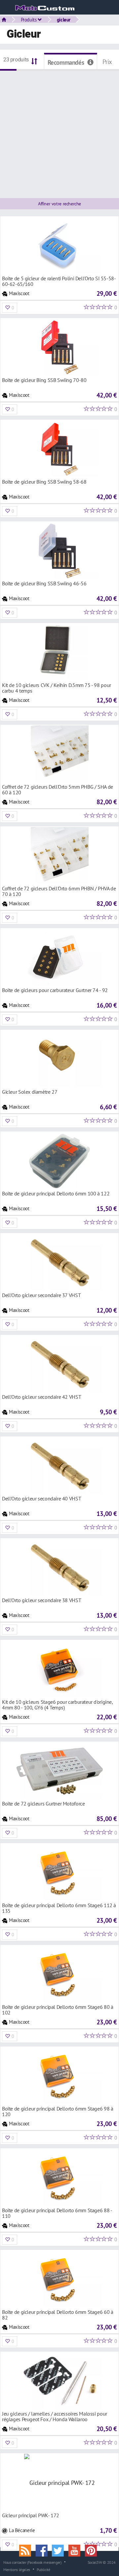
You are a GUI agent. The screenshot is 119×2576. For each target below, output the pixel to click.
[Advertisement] (59, 130)
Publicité (43, 2569)
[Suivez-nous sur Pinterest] (92, 2550)
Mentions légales (17, 2569)
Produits (29, 19)
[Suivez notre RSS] (27, 2550)
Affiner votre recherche (59, 204)
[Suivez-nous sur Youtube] (77, 2550)
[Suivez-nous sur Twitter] (60, 2550)
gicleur (64, 19)
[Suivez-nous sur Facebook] (44, 2550)
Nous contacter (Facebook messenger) (32, 2562)
